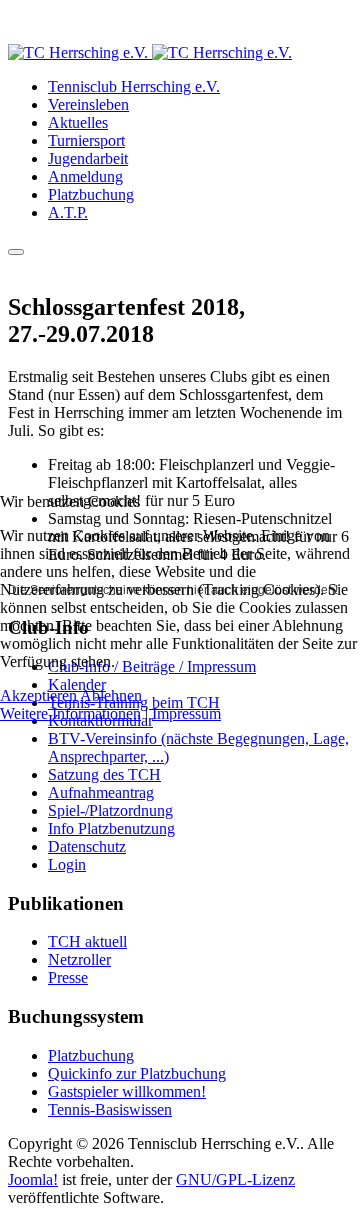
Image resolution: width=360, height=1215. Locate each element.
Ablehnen (111, 695)
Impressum (186, 713)
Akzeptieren (38, 695)
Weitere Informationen (70, 713)
